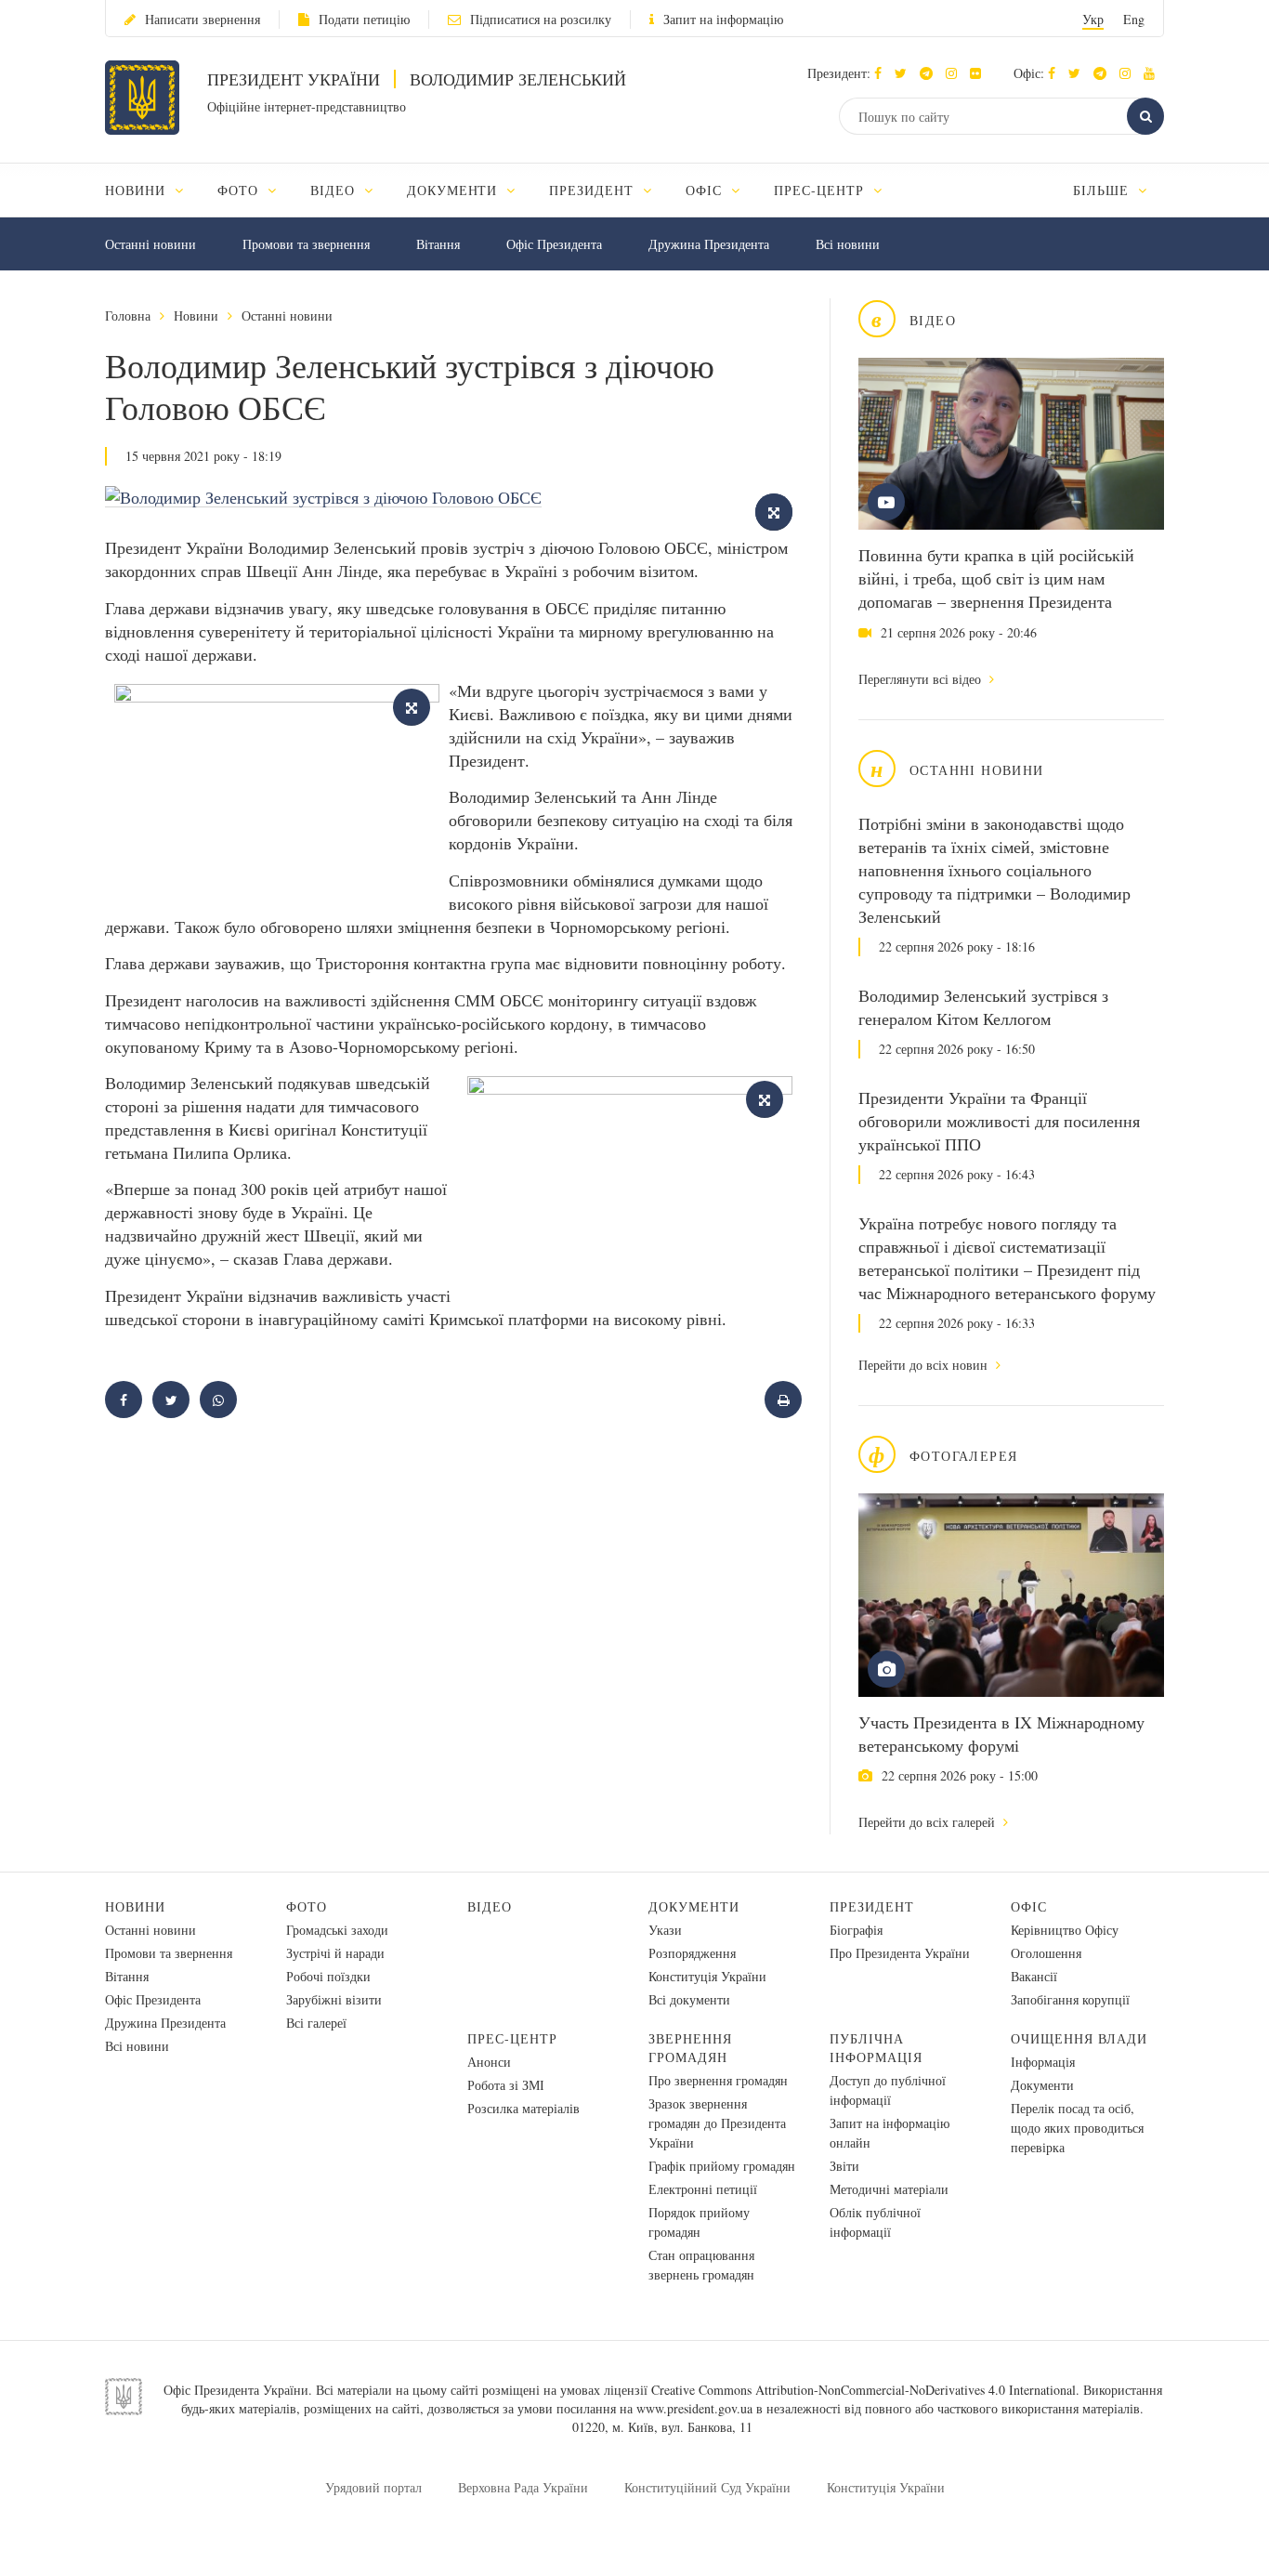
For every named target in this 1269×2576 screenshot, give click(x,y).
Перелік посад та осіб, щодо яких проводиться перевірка (1077, 2128)
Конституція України (707, 1976)
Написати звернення (203, 19)
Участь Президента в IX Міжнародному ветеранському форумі (1001, 1734)
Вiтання (438, 244)
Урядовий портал (373, 2487)
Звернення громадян (690, 2048)
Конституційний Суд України (707, 2487)
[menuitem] (153, 190)
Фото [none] (240, 190)
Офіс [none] (706, 190)
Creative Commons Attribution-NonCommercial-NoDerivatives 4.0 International (863, 2390)
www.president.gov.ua (694, 2408)
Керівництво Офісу (1065, 1930)
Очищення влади (1079, 2038)
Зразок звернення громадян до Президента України (717, 2123)
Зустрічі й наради (335, 1953)
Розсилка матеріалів (523, 2108)
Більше (1103, 190)
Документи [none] (455, 190)
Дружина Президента (709, 244)
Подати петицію (364, 19)
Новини (196, 315)
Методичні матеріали (889, 2189)
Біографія (856, 1930)
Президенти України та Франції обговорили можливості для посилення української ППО (999, 1121)
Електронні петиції (703, 2189)
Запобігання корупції (1070, 1999)
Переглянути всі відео (922, 679)
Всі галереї (316, 2023)
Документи (694, 1906)
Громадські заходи (337, 1930)
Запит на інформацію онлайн (890, 2133)
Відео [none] (335, 190)
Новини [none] (137, 190)
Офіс (1029, 1906)
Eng (1134, 19)
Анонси (489, 2062)
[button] (905, 73)
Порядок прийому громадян (699, 2222)
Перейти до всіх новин (925, 1365)
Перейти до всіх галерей (929, 1822)
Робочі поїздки (328, 1976)
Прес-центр (512, 2038)
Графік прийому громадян (722, 2166)
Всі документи (689, 1999)
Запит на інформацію (723, 19)
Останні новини (150, 244)
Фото (307, 1906)
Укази (665, 1930)
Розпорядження (692, 1953)
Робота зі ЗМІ (506, 2085)
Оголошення (1046, 1953)
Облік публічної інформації (875, 2222)
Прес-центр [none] (821, 190)
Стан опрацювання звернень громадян (701, 2265)
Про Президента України (900, 1953)
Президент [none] (594, 190)
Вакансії (1034, 1976)
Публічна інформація (876, 2048)
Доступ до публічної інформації (888, 2090)
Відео (490, 1906)
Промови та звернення (306, 244)
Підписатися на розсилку (541, 19)
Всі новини (848, 244)
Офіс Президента (554, 244)
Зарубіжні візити (334, 1999)
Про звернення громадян (718, 2080)
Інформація (1043, 2062)
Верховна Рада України (523, 2487)
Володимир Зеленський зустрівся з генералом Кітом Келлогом (983, 1007)
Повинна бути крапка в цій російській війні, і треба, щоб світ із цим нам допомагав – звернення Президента (996, 578)
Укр (1093, 19)
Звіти (844, 2166)
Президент (872, 1906)
